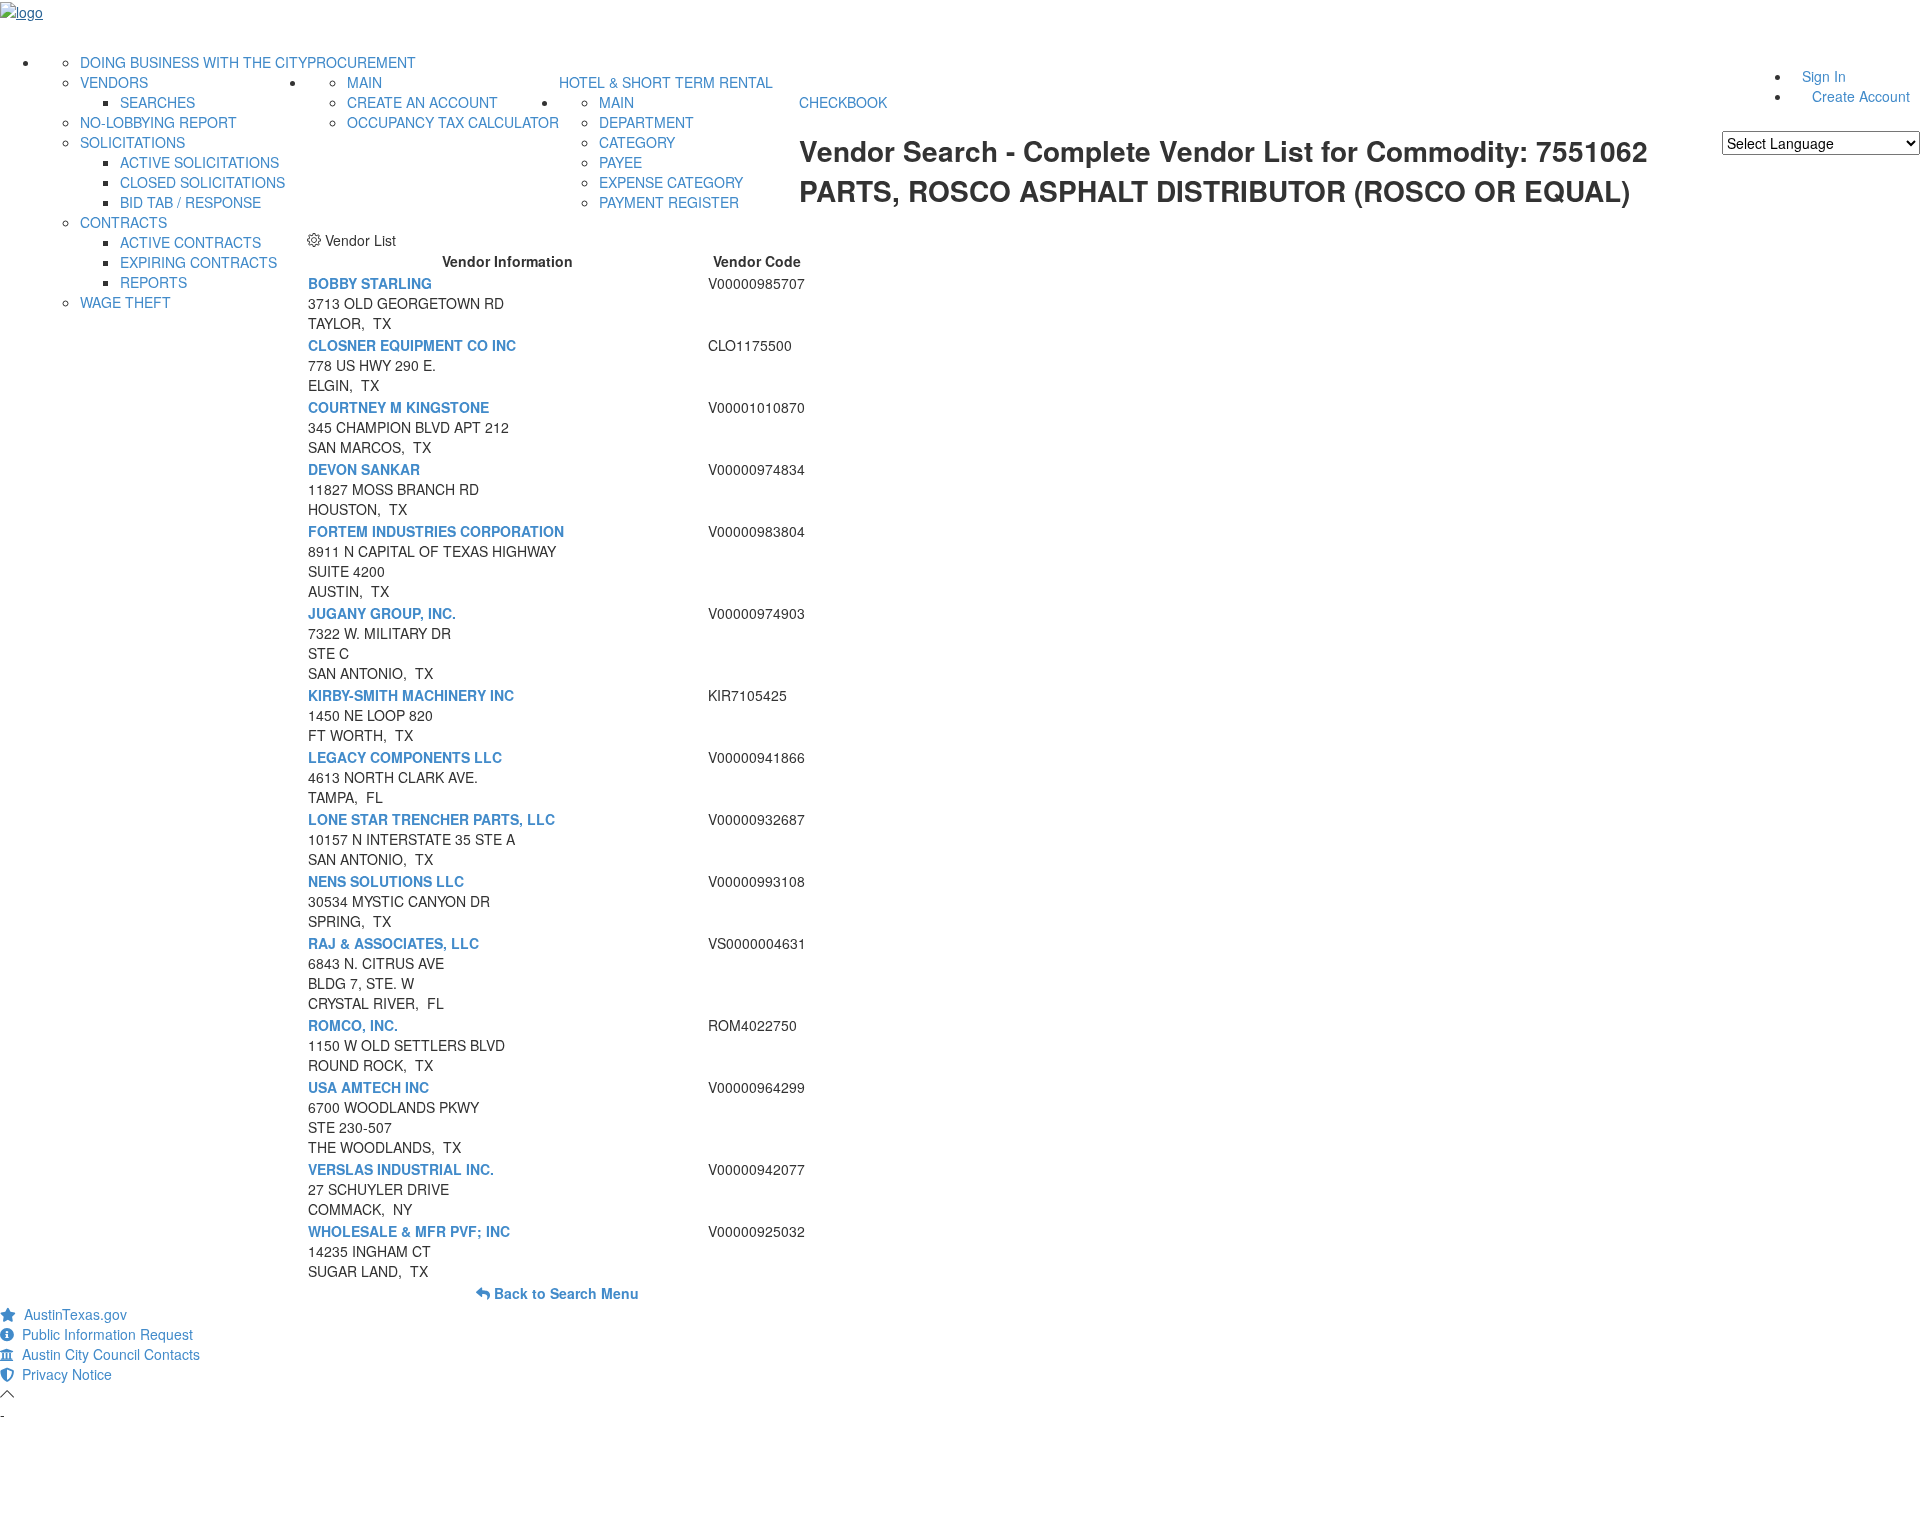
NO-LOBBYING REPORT (158, 122)
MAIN (364, 82)
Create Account (1861, 96)
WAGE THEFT (125, 302)
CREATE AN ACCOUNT (422, 102)
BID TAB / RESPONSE (190, 202)
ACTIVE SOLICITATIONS (199, 162)
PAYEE (620, 162)
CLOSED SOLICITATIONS (202, 182)
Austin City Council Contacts (107, 1354)
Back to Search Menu (564, 1293)
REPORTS (153, 282)
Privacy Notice (63, 1374)
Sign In (1824, 76)
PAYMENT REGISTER (669, 202)
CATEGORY (637, 142)
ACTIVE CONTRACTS (190, 242)
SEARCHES (157, 102)
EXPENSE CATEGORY (671, 182)
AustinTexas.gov (71, 1314)
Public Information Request (103, 1334)
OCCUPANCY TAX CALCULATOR (453, 122)
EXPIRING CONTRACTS (198, 262)
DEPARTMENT (646, 122)
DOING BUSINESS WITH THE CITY (193, 62)
